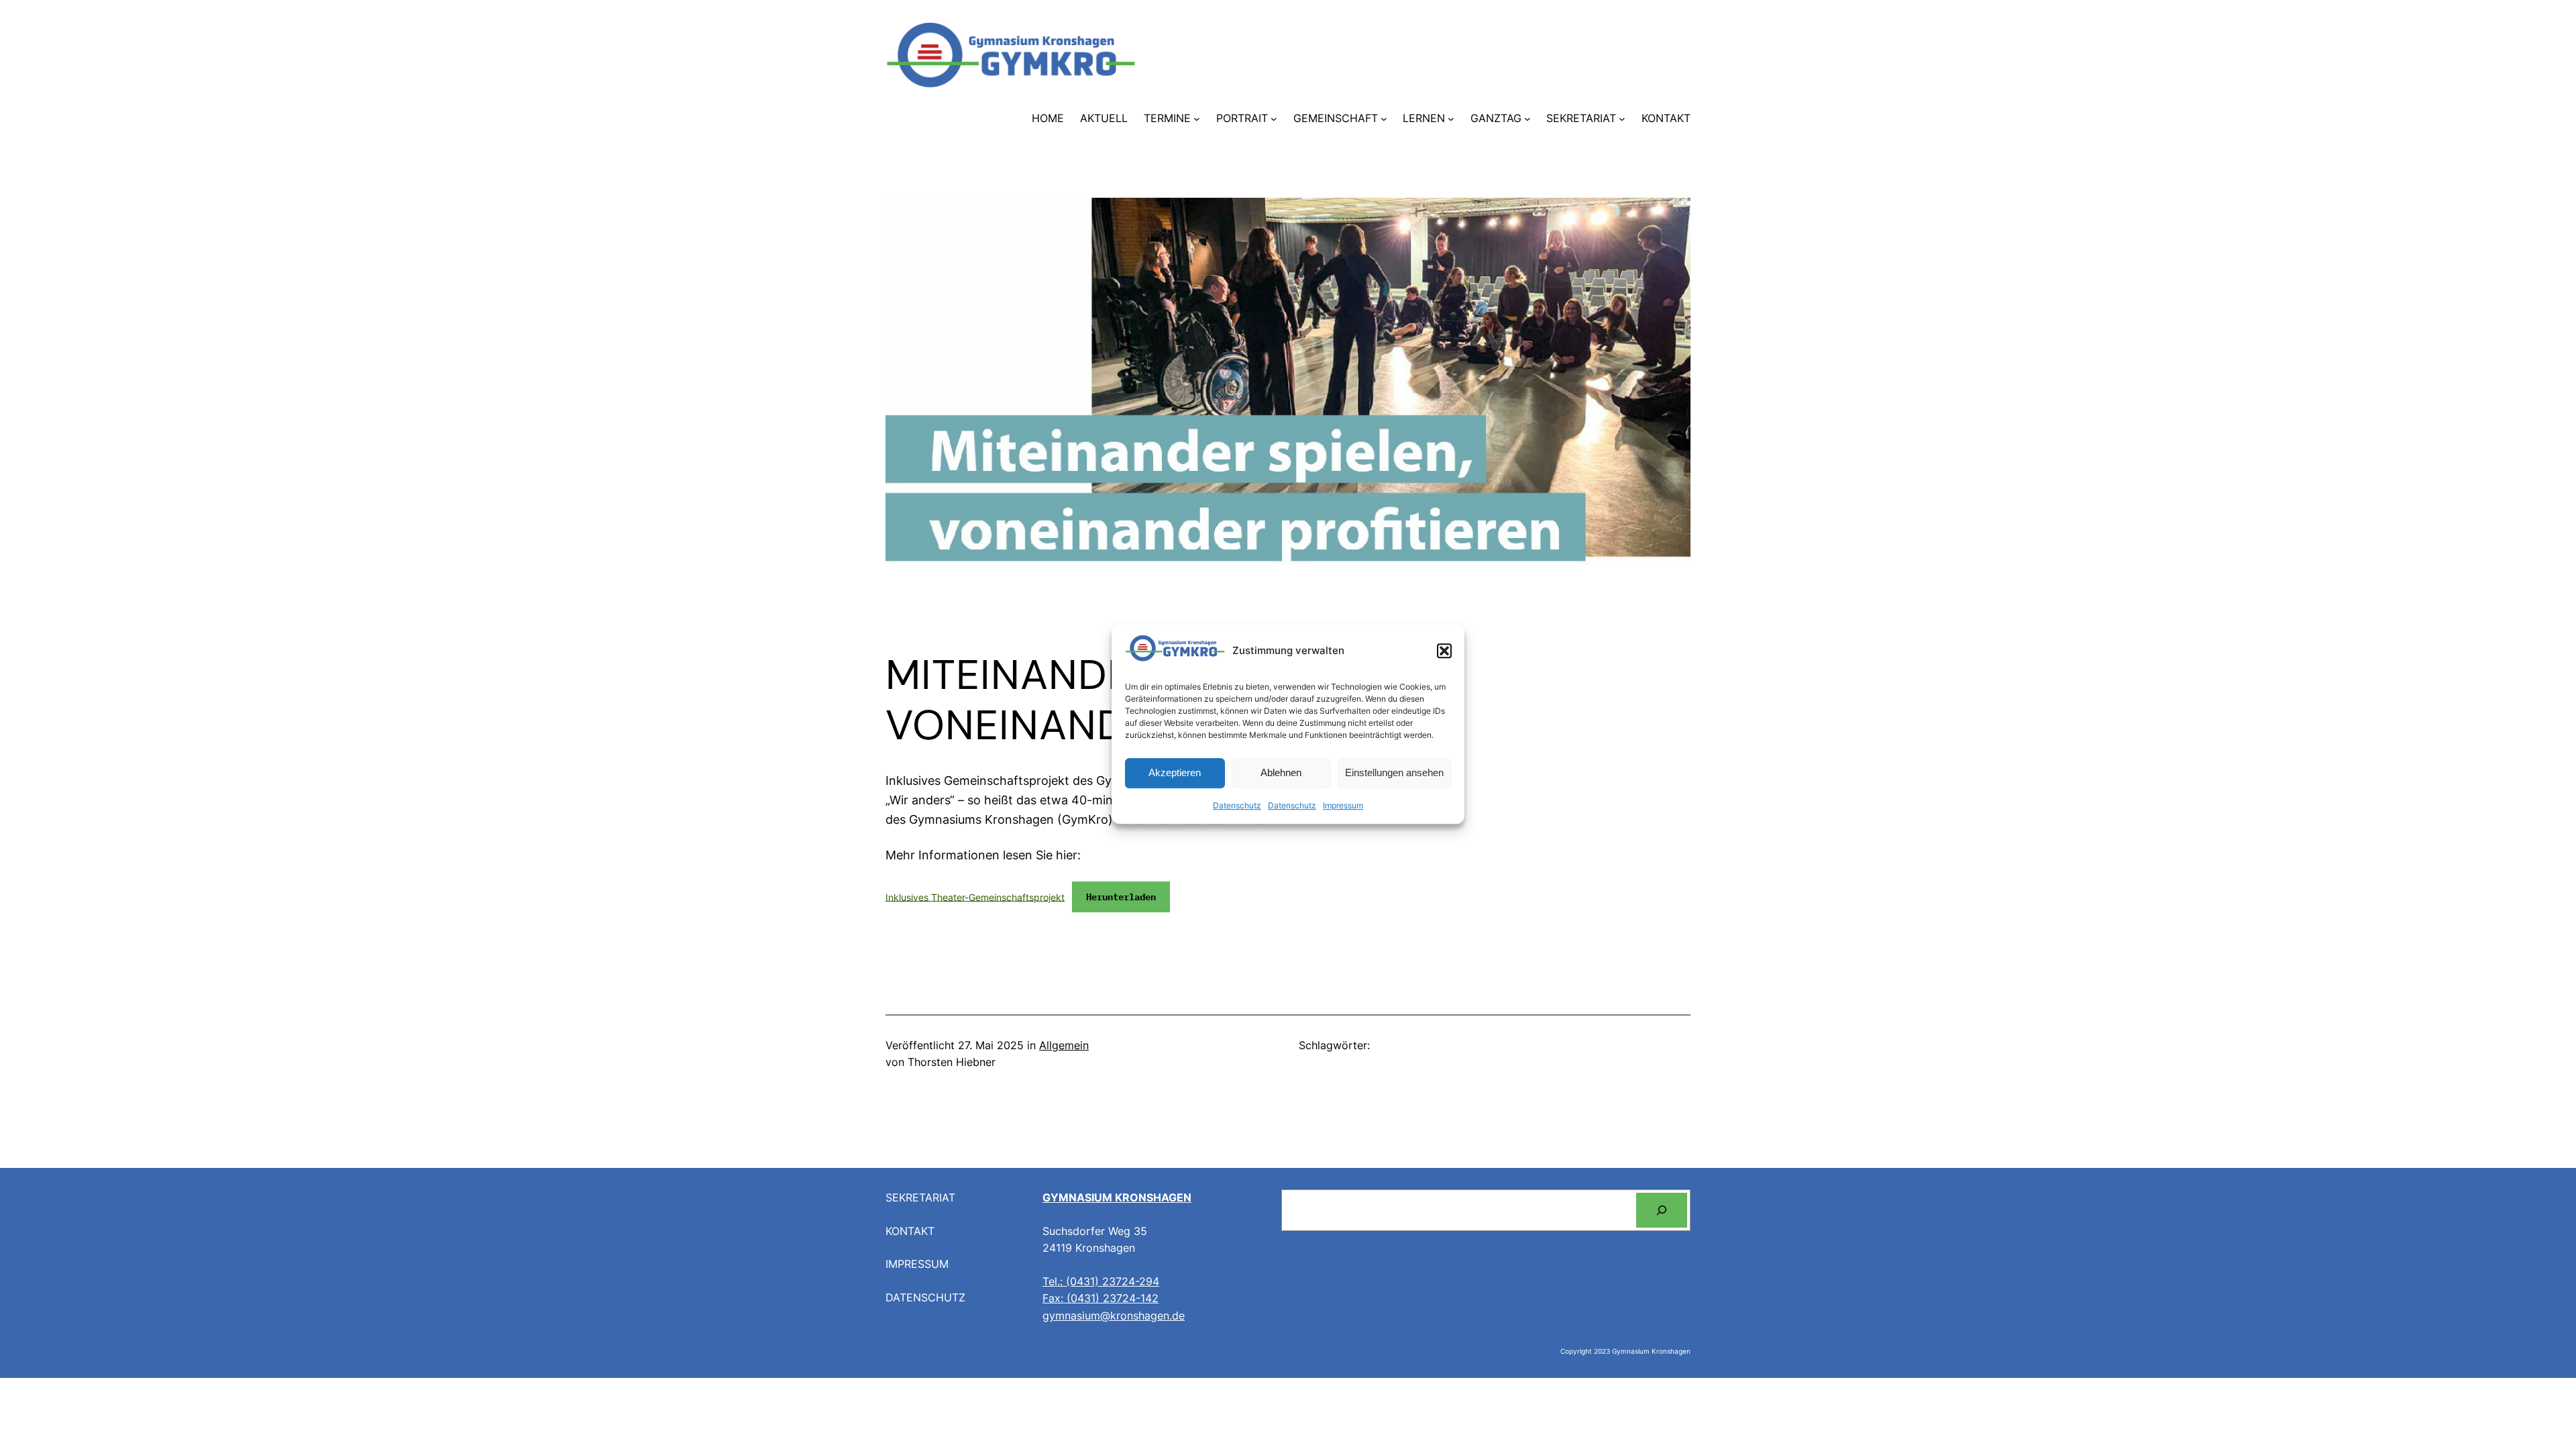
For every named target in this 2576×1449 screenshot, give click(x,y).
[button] (1444, 651)
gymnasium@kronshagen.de (1114, 1316)
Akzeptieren (1175, 773)
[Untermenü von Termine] (1197, 119)
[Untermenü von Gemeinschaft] (1384, 119)
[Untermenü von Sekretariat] (1622, 119)
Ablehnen (1281, 773)
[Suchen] (1662, 1210)
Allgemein (1064, 1045)
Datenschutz (1237, 805)
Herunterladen (1121, 897)
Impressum (1343, 805)
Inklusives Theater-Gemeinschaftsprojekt (975, 897)
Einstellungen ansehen (1394, 773)
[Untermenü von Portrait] (1274, 119)
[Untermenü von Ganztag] (1527, 119)
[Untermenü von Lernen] (1451, 119)
